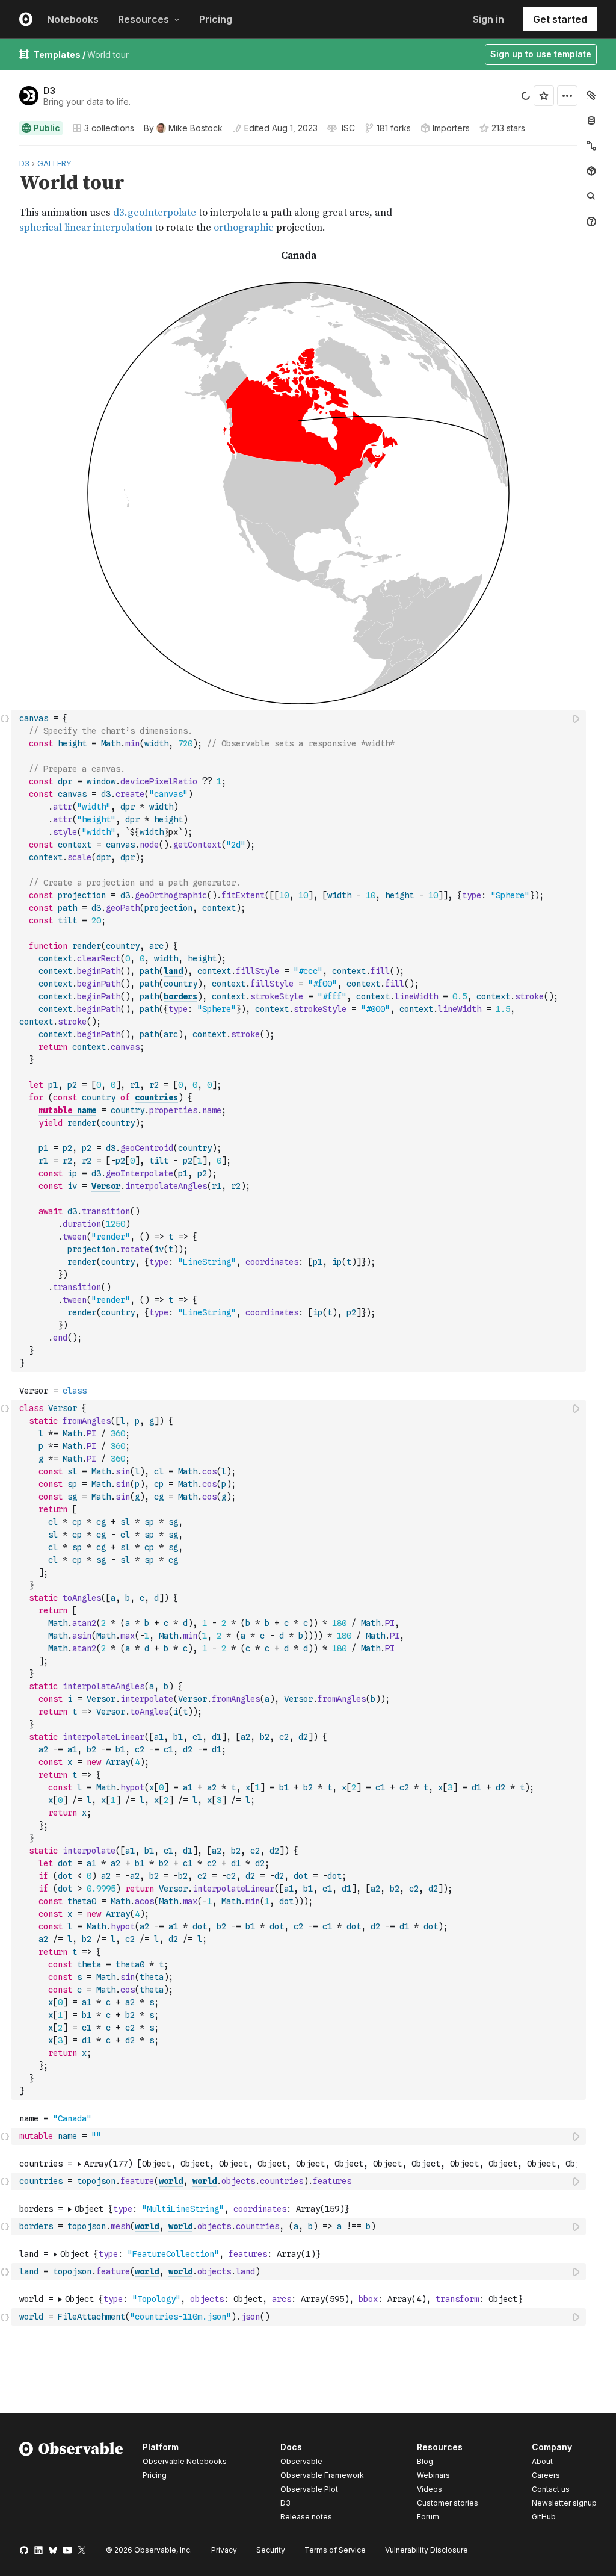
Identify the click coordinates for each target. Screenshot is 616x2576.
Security (271, 2550)
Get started (560, 19)
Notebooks (73, 19)
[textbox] (300, 1041)
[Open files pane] (591, 95)
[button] (5, 151)
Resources (143, 19)
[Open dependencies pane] (591, 171)
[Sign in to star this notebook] (544, 96)
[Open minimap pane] (591, 146)
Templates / (60, 54)
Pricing (216, 19)
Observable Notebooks (185, 2461)
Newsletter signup (564, 2503)
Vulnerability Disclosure (427, 2550)
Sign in (488, 19)
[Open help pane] (591, 222)
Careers (546, 2475)
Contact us (551, 2489)
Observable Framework (322, 2475)
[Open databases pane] (591, 120)
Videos (430, 2489)
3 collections (109, 128)
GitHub (544, 2517)
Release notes (306, 2517)
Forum (428, 2517)
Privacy (224, 2550)
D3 (49, 91)
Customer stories (448, 2503)
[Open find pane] (591, 196)
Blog (425, 2461)
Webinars (433, 2475)
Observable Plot (309, 2489)
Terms (335, 2550)
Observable (301, 2461)
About (542, 2461)
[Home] (71, 2484)
